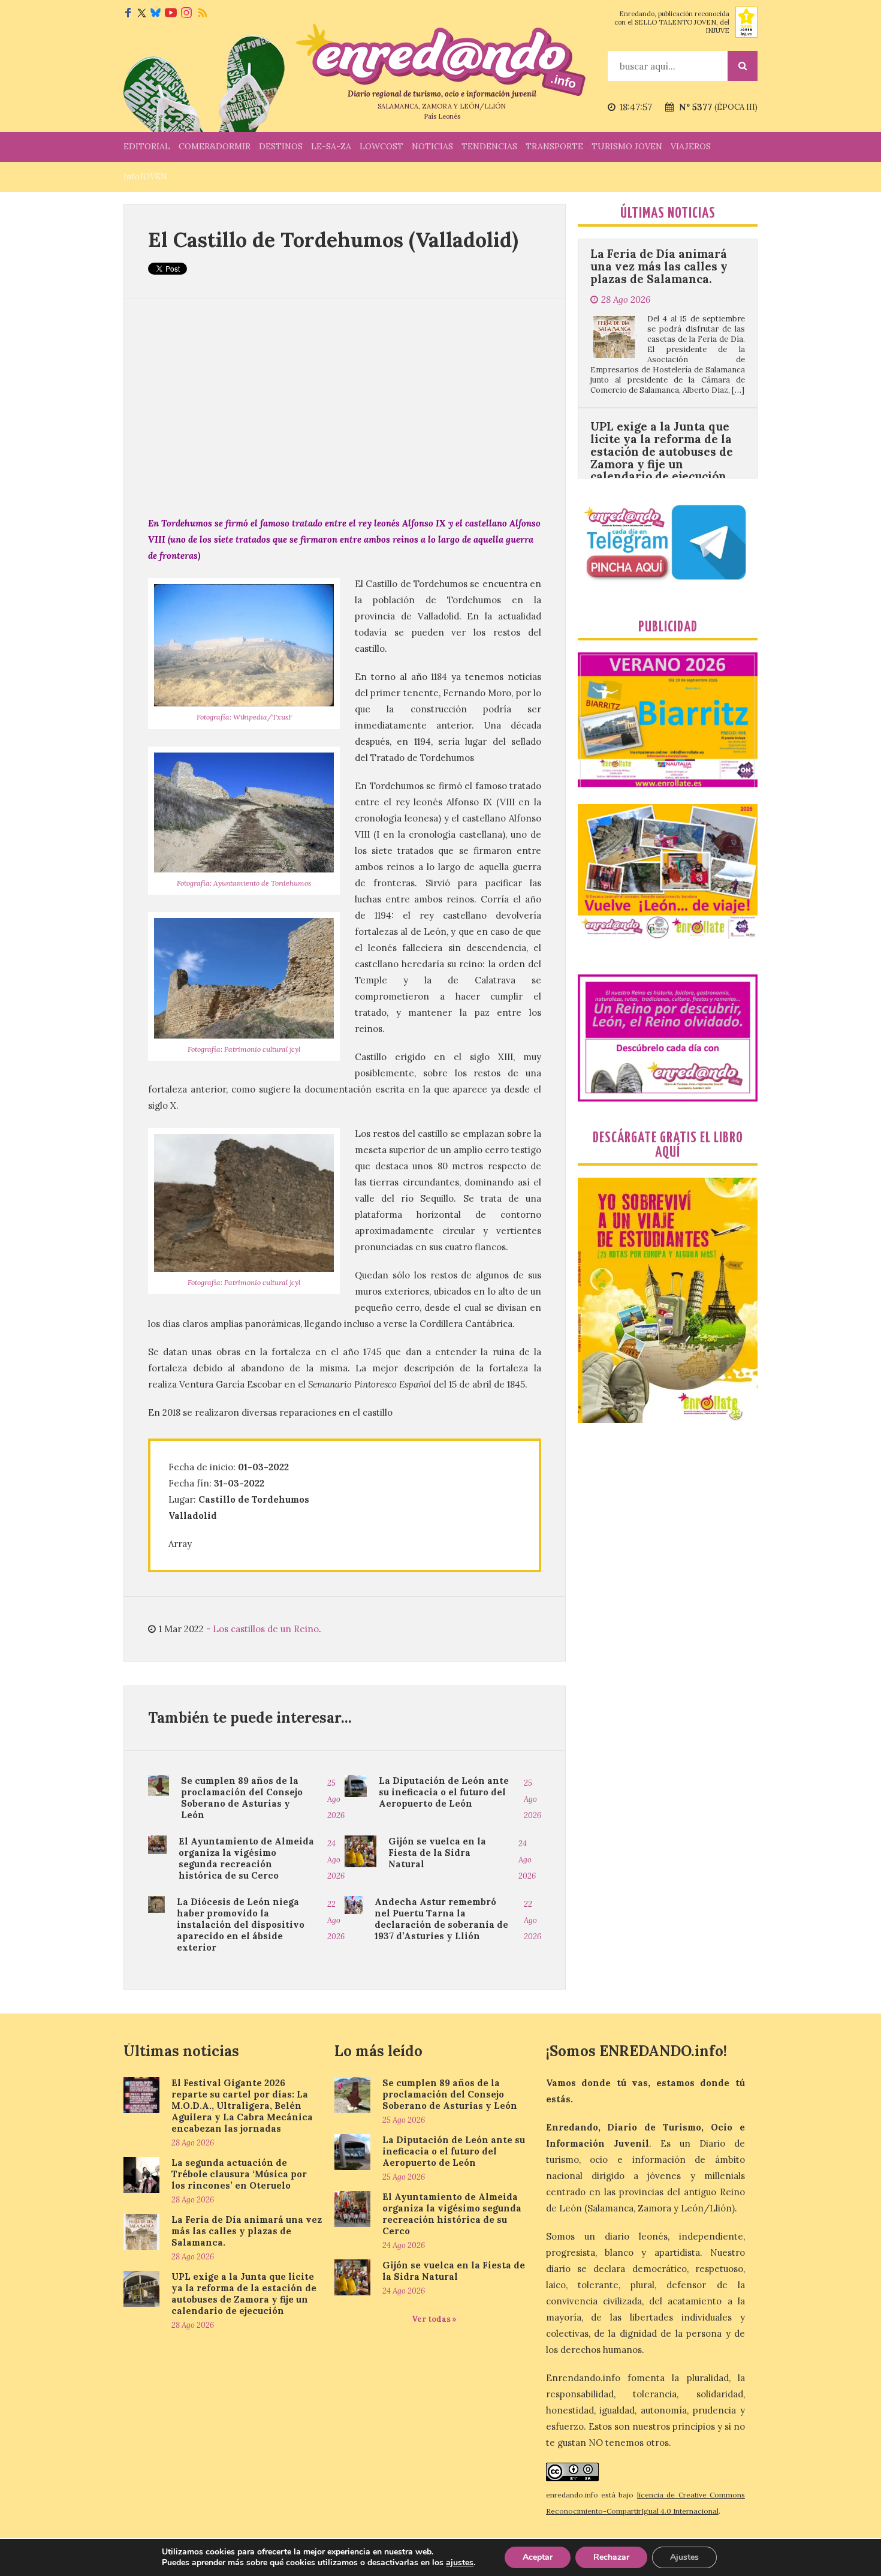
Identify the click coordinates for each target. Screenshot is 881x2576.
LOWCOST (381, 146)
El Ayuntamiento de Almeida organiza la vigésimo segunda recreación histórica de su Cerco (246, 1858)
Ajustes (684, 2557)
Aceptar (538, 2557)
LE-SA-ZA (331, 146)
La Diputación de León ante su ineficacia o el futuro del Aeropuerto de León (444, 1792)
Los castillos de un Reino (266, 1629)
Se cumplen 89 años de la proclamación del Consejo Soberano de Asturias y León (242, 1798)
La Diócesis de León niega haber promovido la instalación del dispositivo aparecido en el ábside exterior (241, 1925)
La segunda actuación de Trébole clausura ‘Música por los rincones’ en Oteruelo (239, 2174)
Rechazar (611, 2557)
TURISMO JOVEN (627, 146)
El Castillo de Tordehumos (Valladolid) (333, 240)
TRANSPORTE (554, 146)
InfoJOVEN (145, 176)
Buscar (743, 66)
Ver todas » (434, 2319)
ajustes (460, 2563)
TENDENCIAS (489, 146)
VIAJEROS (691, 146)
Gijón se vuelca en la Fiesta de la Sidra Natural (437, 1853)
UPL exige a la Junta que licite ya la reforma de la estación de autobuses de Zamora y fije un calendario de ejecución (662, 360)
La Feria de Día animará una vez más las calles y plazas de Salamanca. (247, 2231)
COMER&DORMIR (215, 146)
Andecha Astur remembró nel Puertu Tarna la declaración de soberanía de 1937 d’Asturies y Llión (441, 1919)
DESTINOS (281, 146)
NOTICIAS (432, 146)
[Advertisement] (345, 407)
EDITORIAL (147, 146)
